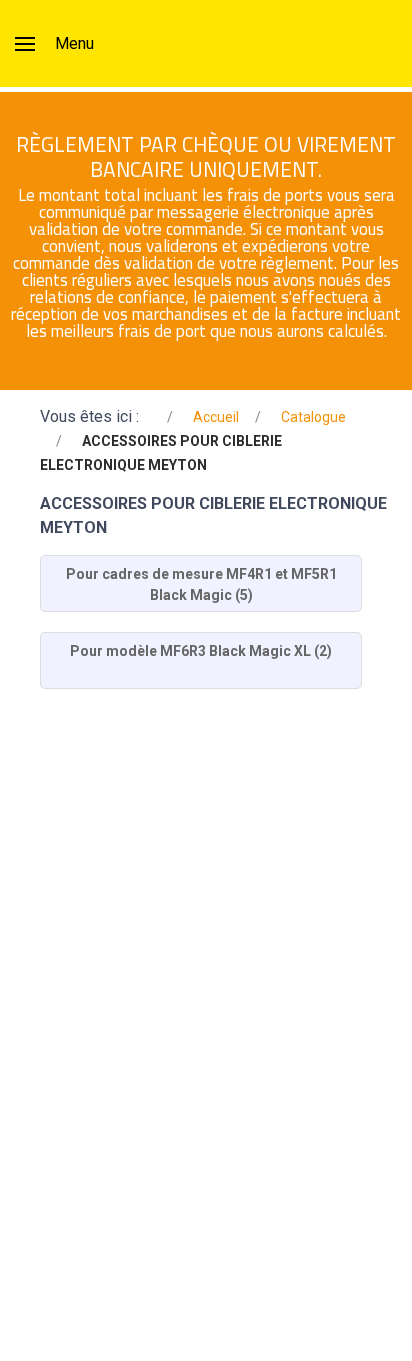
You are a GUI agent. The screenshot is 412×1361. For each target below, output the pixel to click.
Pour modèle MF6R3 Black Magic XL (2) (201, 651)
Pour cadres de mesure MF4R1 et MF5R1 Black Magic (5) (201, 584)
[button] (54, 43)
